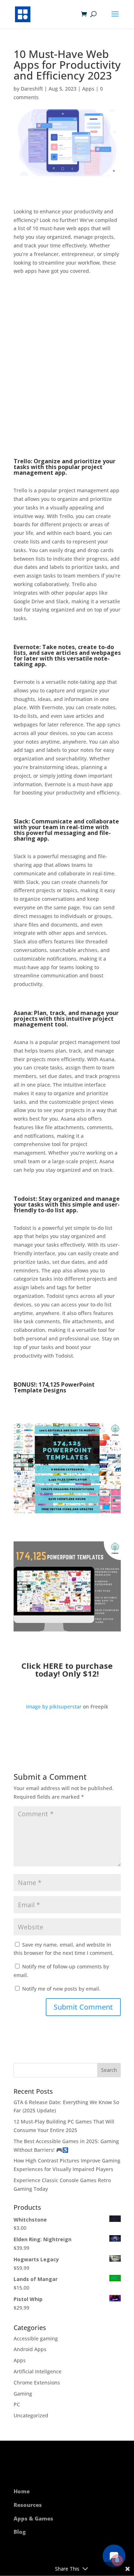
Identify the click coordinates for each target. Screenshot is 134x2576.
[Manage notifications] (117, 2560)
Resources (28, 2505)
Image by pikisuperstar (54, 1707)
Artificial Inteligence (38, 2371)
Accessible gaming (36, 2338)
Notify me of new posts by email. (61, 1989)
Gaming (23, 2394)
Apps (88, 89)
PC (17, 2404)
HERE (53, 1666)
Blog (20, 2532)
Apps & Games (33, 2518)
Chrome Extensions (37, 2382)
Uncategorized (31, 2415)
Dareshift (32, 89)
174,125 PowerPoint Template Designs (54, 1387)
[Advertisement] (67, 367)
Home (22, 2491)
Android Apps (30, 2349)
